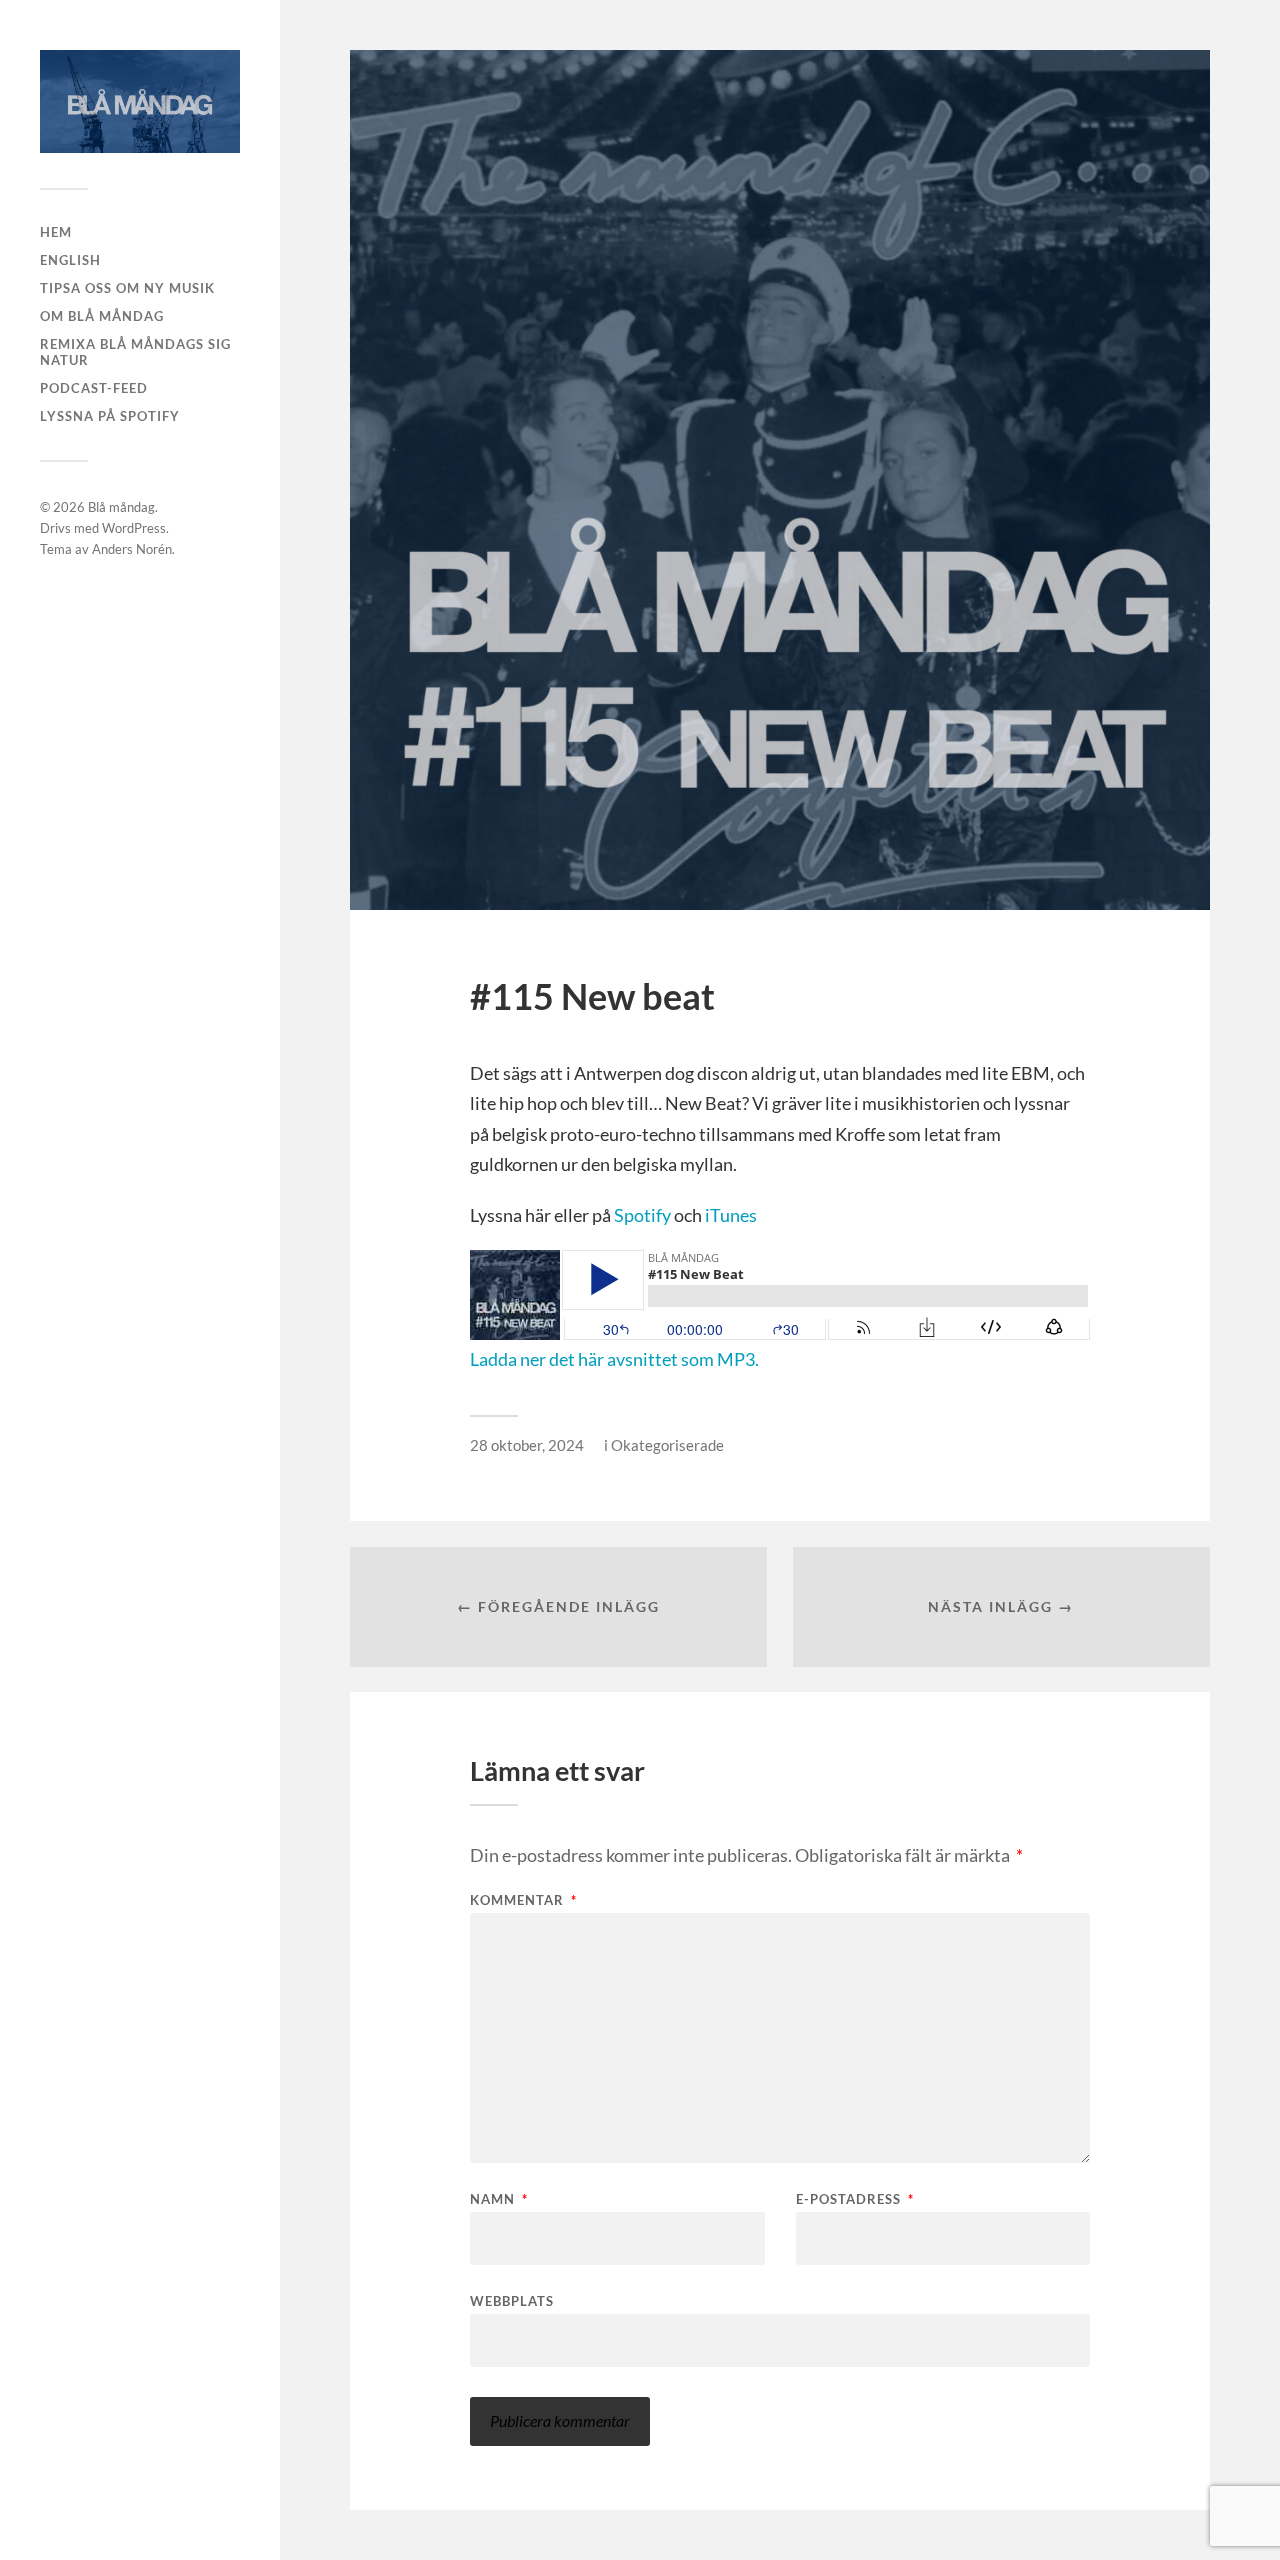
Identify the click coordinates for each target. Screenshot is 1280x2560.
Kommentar (523, 1900)
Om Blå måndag (102, 316)
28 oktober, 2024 (527, 1445)
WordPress (134, 528)
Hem (56, 232)
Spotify (642, 1215)
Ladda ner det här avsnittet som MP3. (614, 1359)
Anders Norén (132, 549)
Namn (499, 2199)
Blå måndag (121, 507)
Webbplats (512, 2300)
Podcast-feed (94, 388)
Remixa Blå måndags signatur (135, 352)
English (70, 260)
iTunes (731, 1215)
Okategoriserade (667, 1445)
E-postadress (855, 2199)
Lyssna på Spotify (110, 416)
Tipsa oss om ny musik (127, 288)
